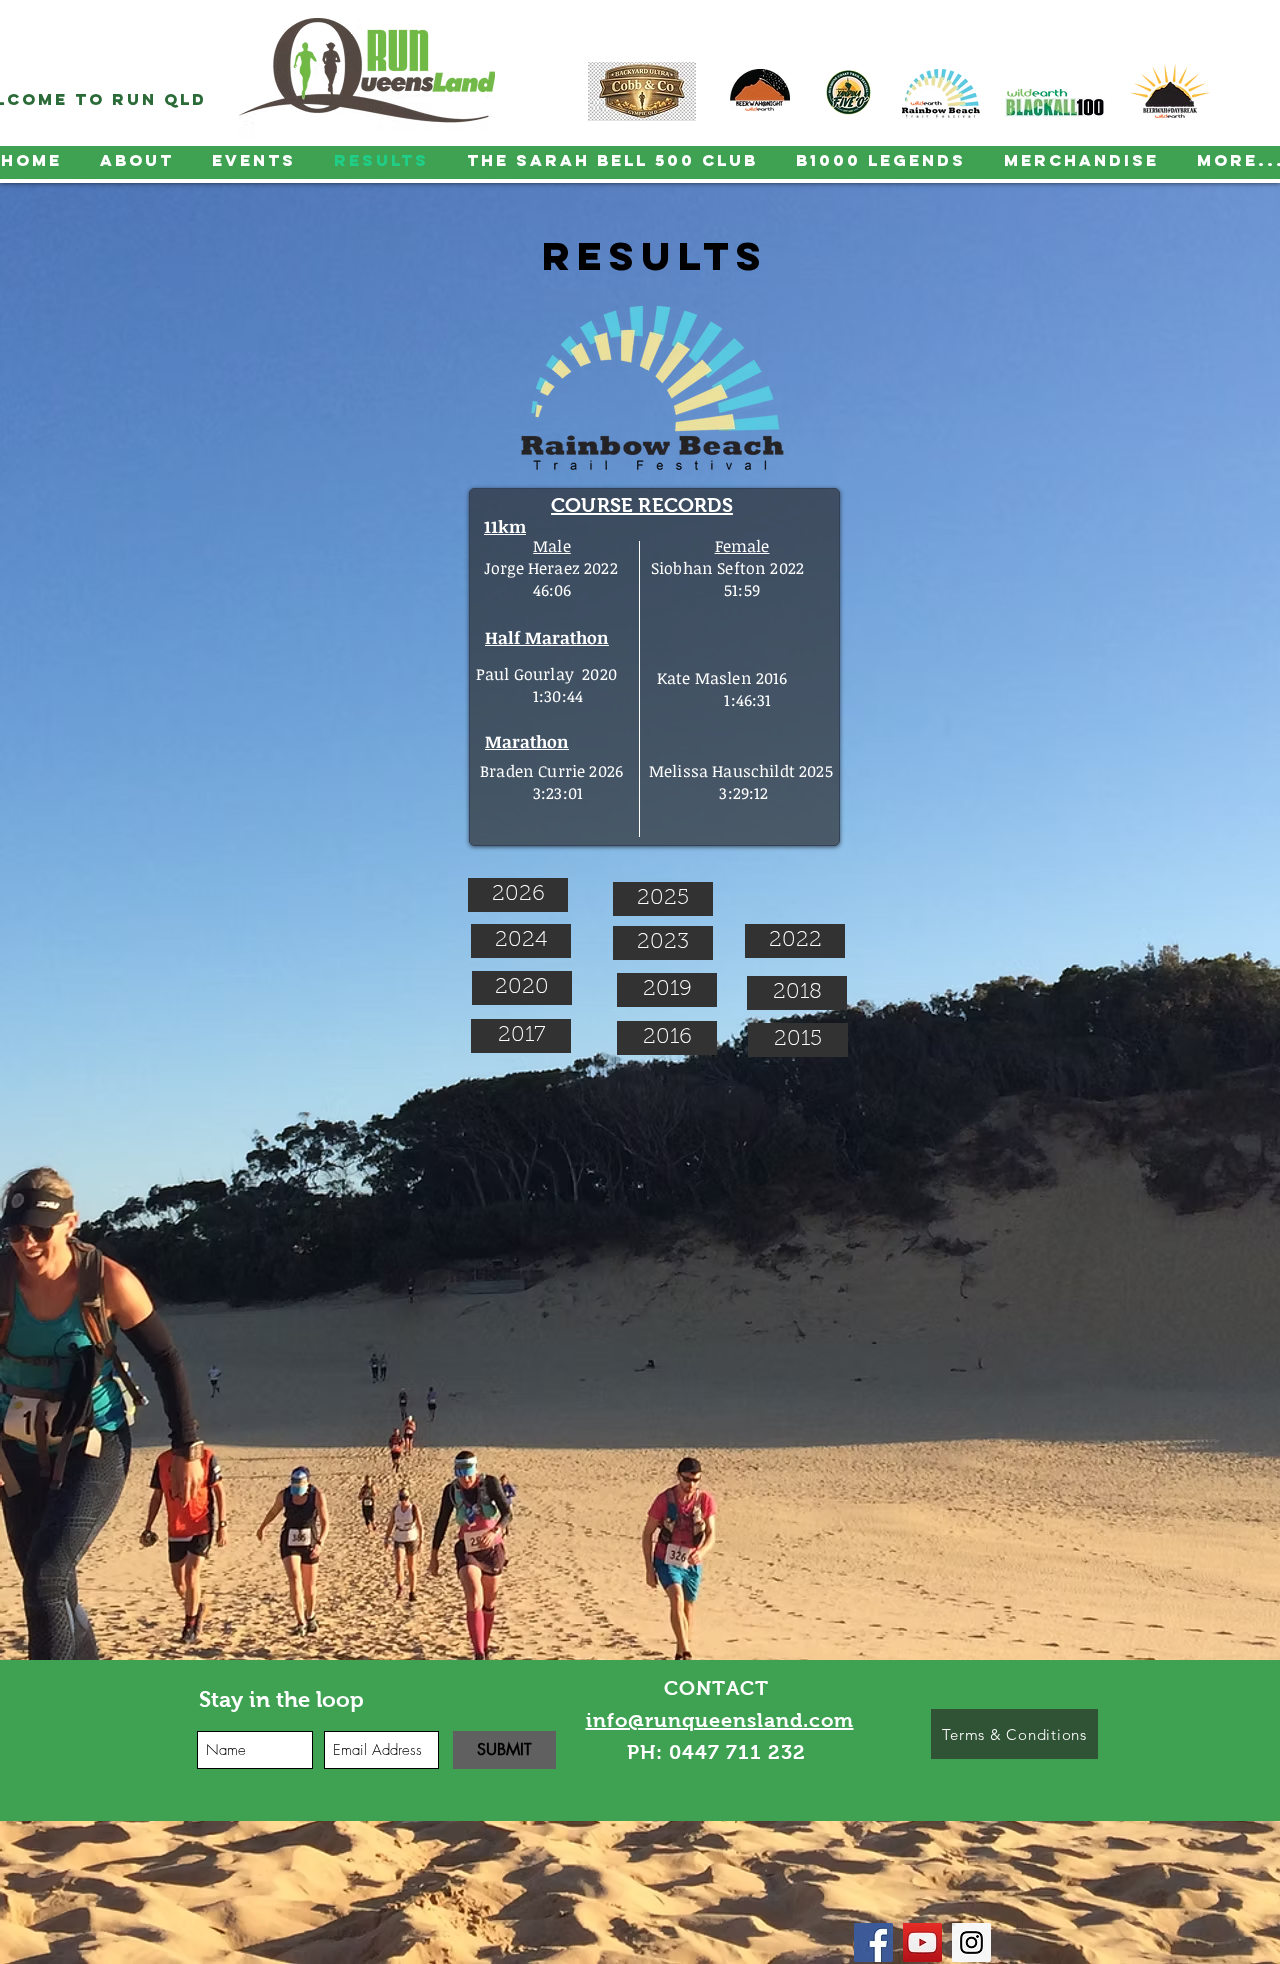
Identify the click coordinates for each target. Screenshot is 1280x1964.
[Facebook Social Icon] (873, 1942)
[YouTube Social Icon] (922, 1942)
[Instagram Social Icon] (971, 1942)
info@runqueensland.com (720, 1720)
